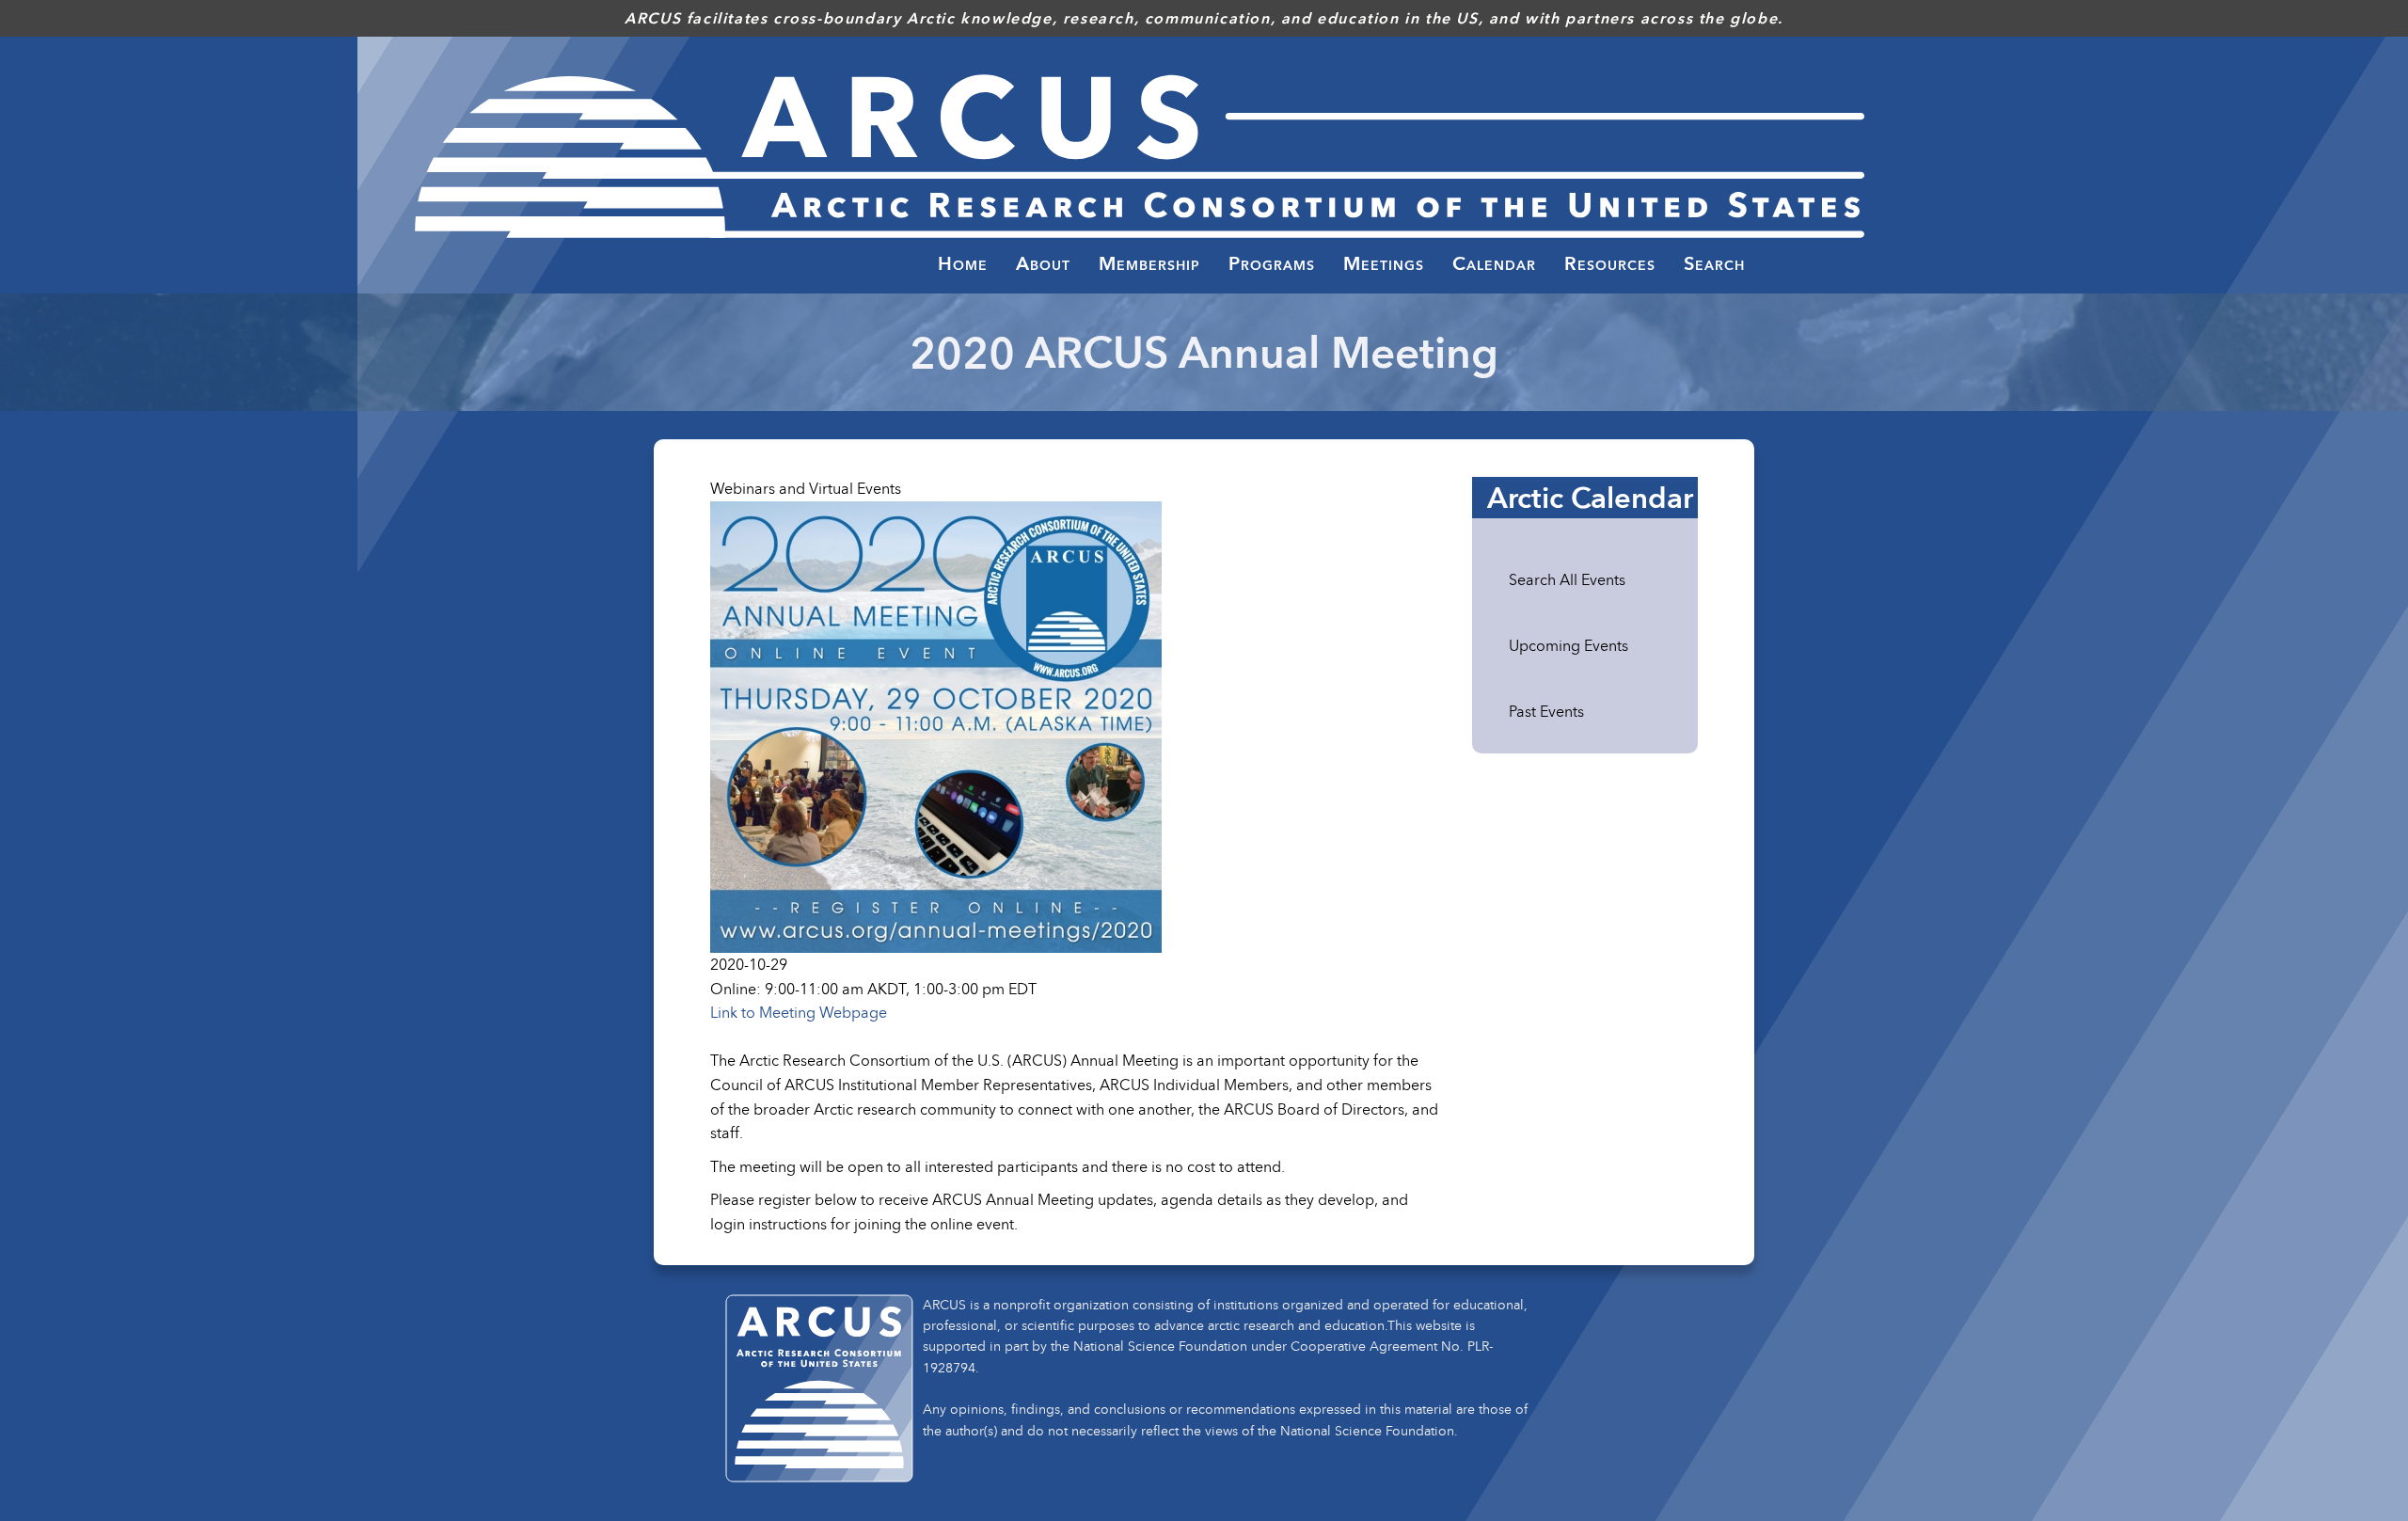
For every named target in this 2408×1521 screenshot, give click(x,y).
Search (1714, 263)
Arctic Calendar (1590, 498)
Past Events (1546, 711)
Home (963, 263)
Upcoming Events (1568, 645)
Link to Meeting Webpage (799, 1012)
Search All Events (1567, 579)
